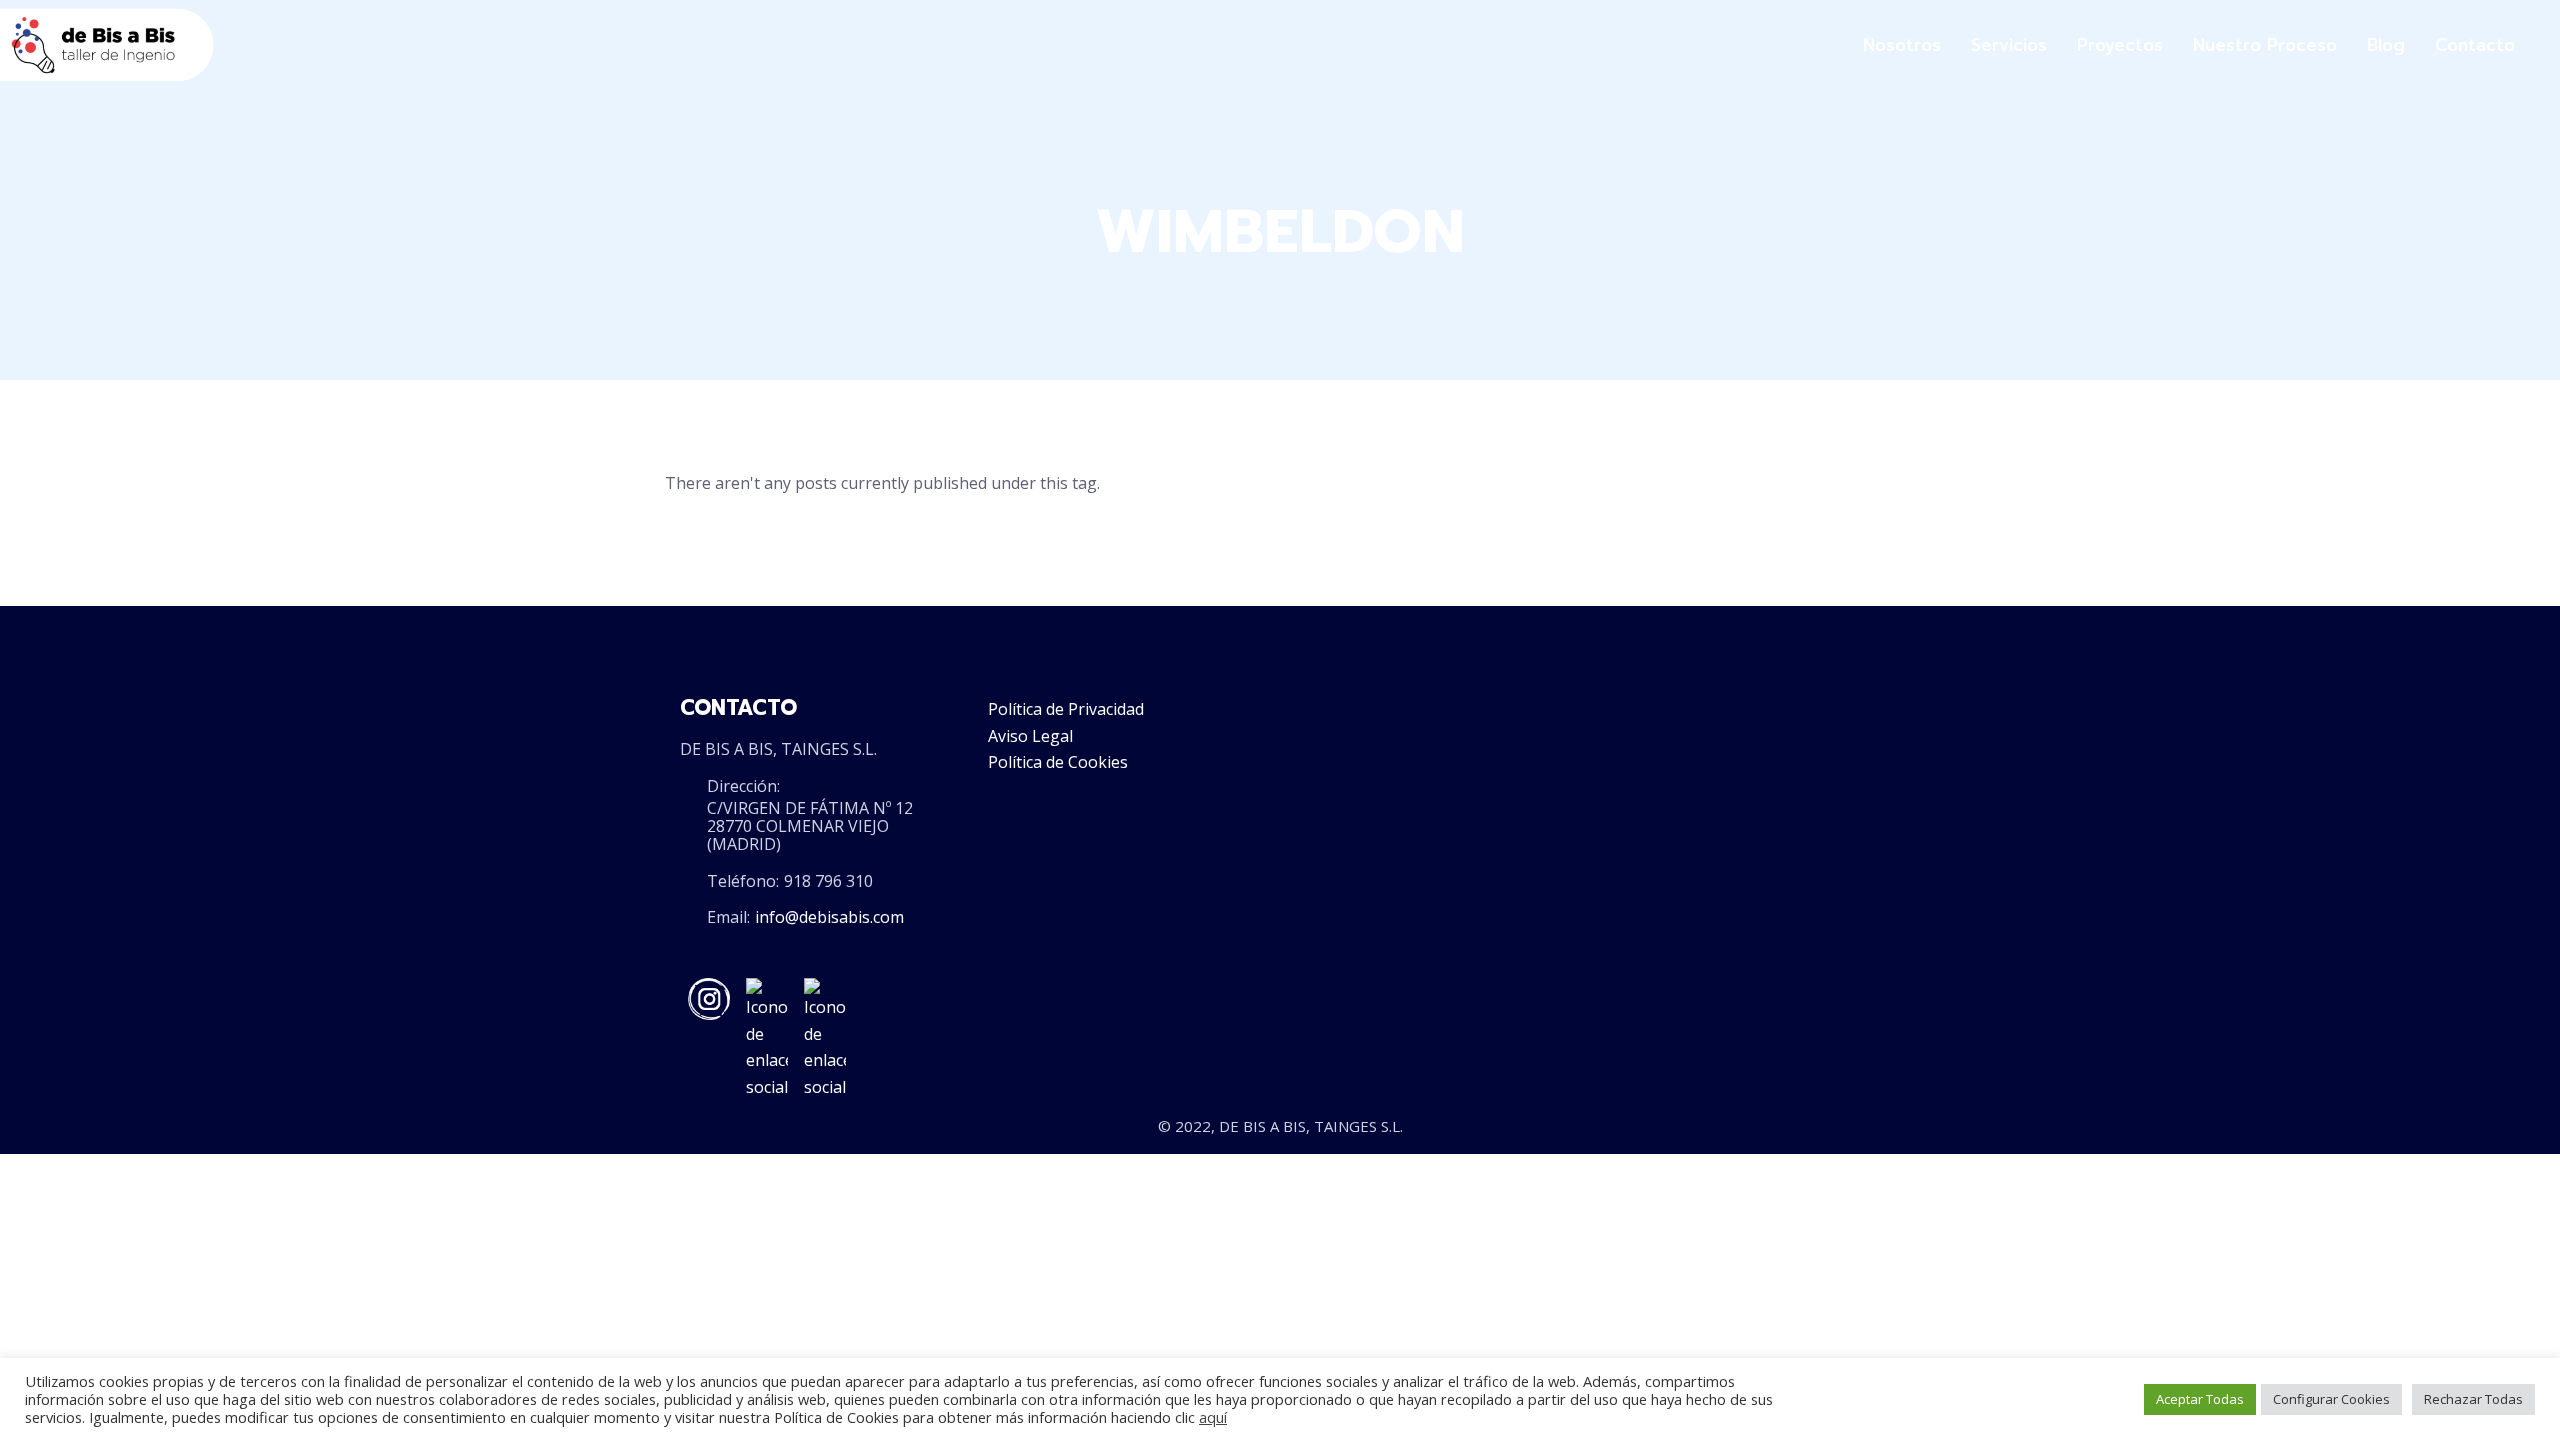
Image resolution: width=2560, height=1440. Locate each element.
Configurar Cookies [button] (2331, 1399)
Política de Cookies (1058, 762)
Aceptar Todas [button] (2200, 1399)
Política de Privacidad (1066, 709)
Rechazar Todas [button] (2473, 1399)
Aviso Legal (1030, 736)
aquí (1213, 1417)
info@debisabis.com (829, 917)
